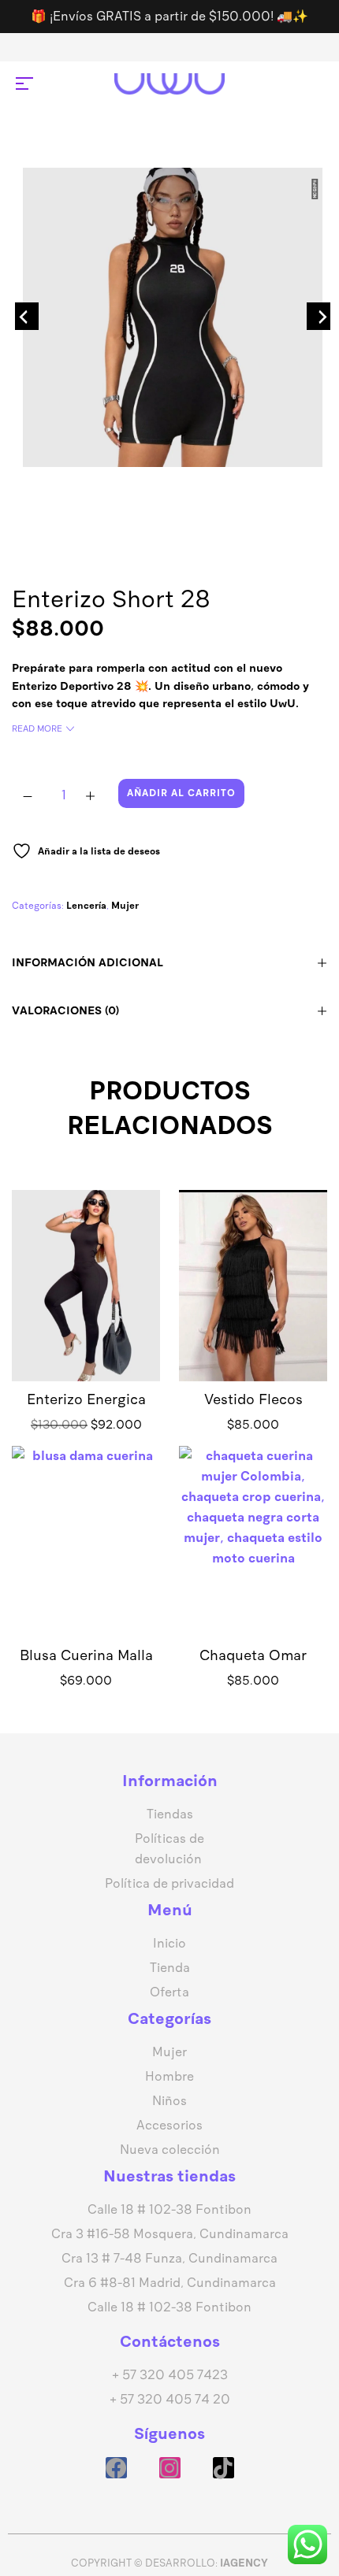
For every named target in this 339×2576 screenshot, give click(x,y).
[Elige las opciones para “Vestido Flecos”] (253, 1309)
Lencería (86, 906)
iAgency (244, 2563)
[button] (86, 1309)
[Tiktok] (224, 2468)
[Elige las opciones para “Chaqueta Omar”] (253, 1566)
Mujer (125, 906)
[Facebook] (116, 2468)
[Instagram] (170, 2468)
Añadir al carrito (181, 793)
